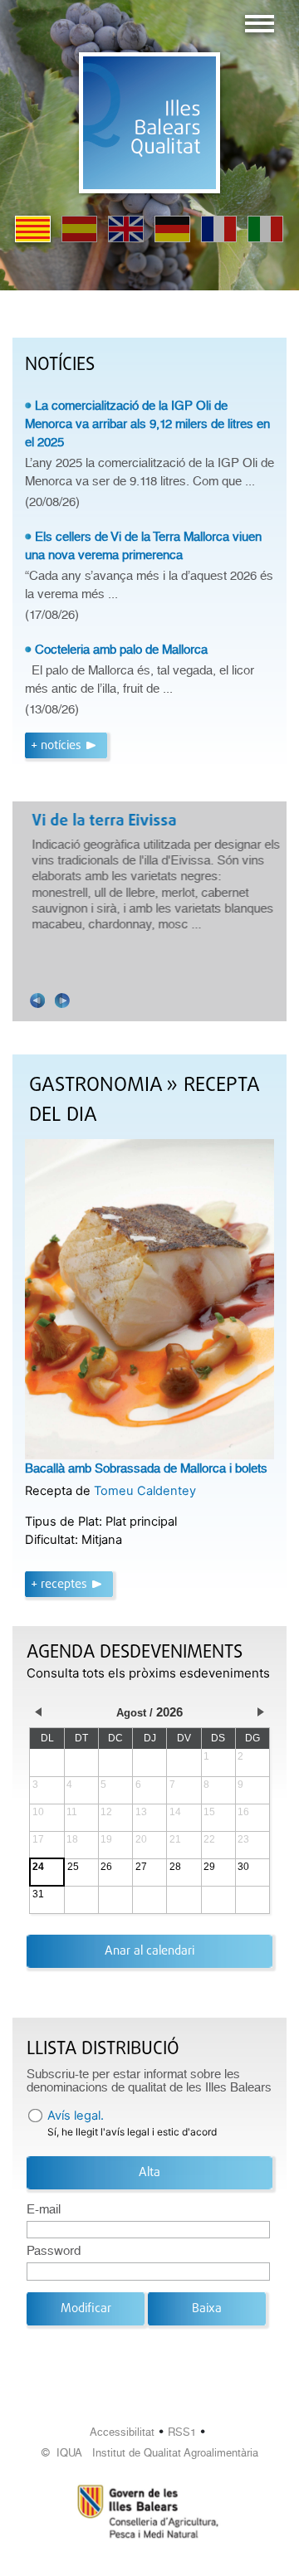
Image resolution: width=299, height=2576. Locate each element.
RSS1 (182, 2432)
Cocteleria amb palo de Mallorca (121, 650)
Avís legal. (76, 2116)
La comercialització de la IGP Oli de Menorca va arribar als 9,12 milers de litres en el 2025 (147, 424)
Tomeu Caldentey (145, 1491)
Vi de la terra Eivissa (101, 821)
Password (54, 2251)
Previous (37, 1001)
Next (62, 1001)
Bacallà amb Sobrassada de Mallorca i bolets (146, 1468)
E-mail (44, 2209)
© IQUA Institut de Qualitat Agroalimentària (150, 2453)
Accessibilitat (122, 2432)
